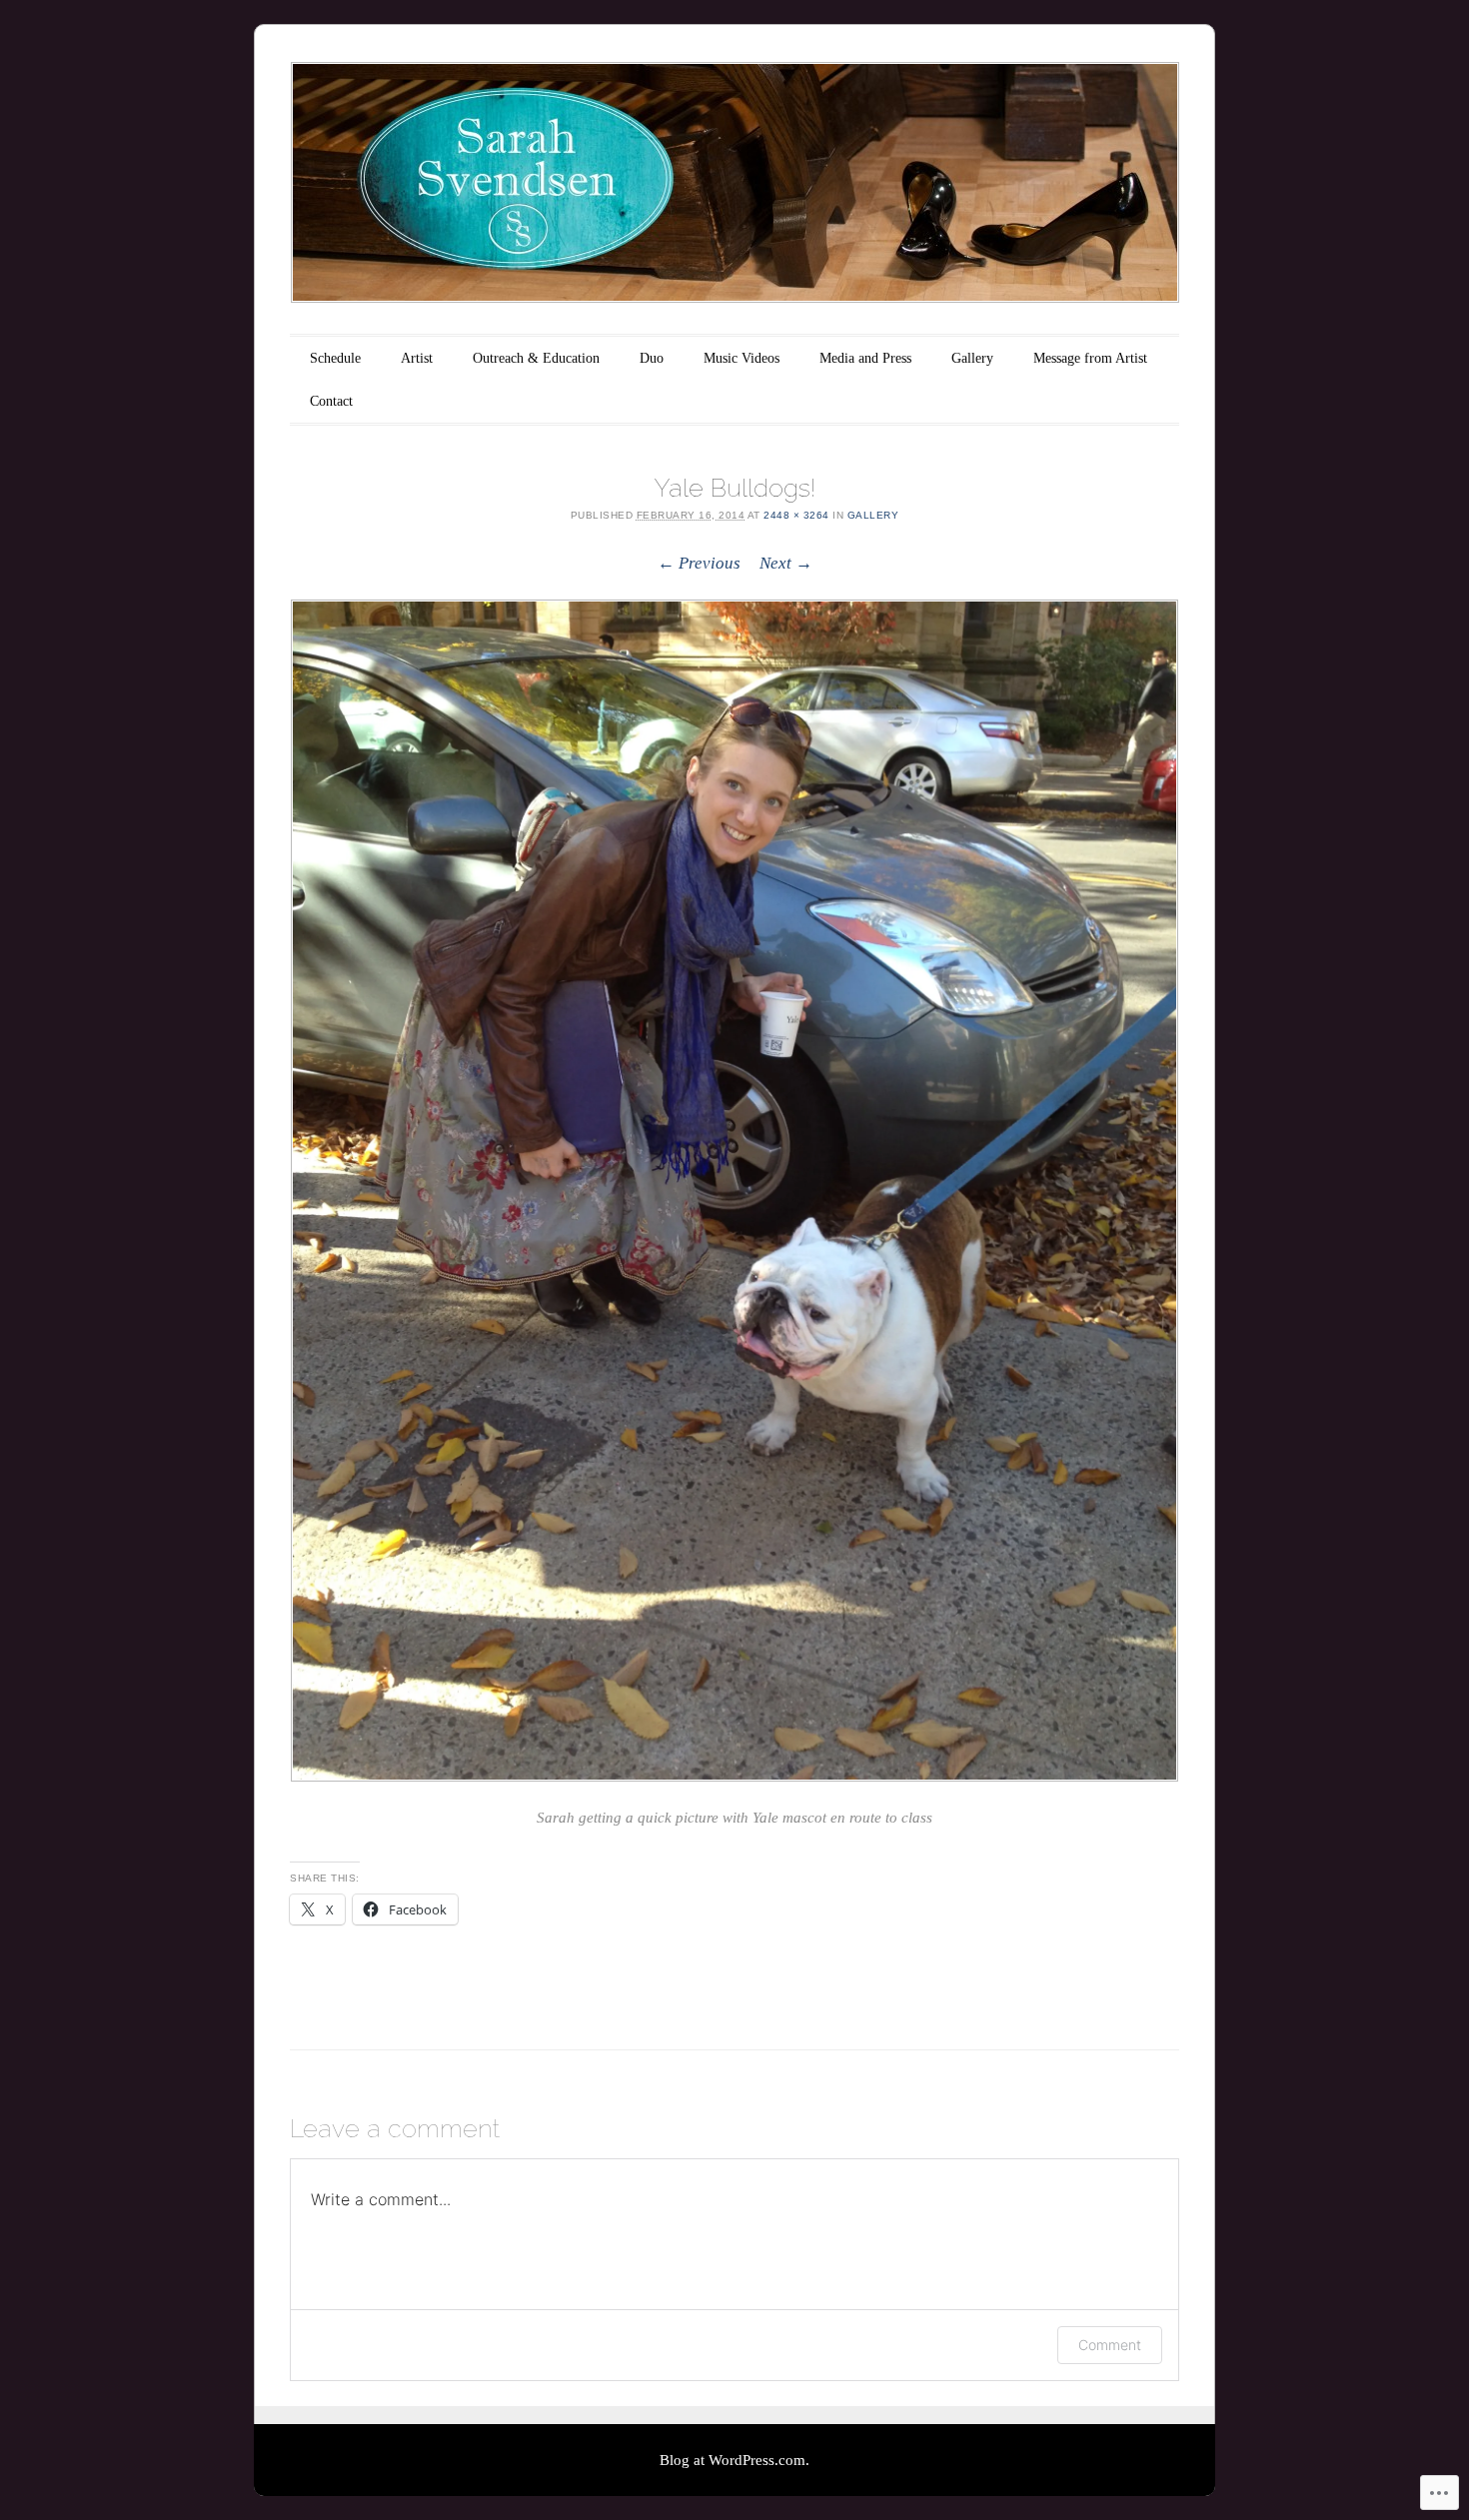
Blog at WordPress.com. (734, 2460)
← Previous (699, 563)
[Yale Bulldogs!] (734, 1190)
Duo (652, 358)
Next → (786, 563)
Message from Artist (1090, 358)
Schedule (335, 358)
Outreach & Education (536, 358)
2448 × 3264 (796, 515)
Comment (1110, 2345)
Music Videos (741, 358)
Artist (417, 358)
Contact (331, 401)
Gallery (972, 358)
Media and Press (865, 358)
